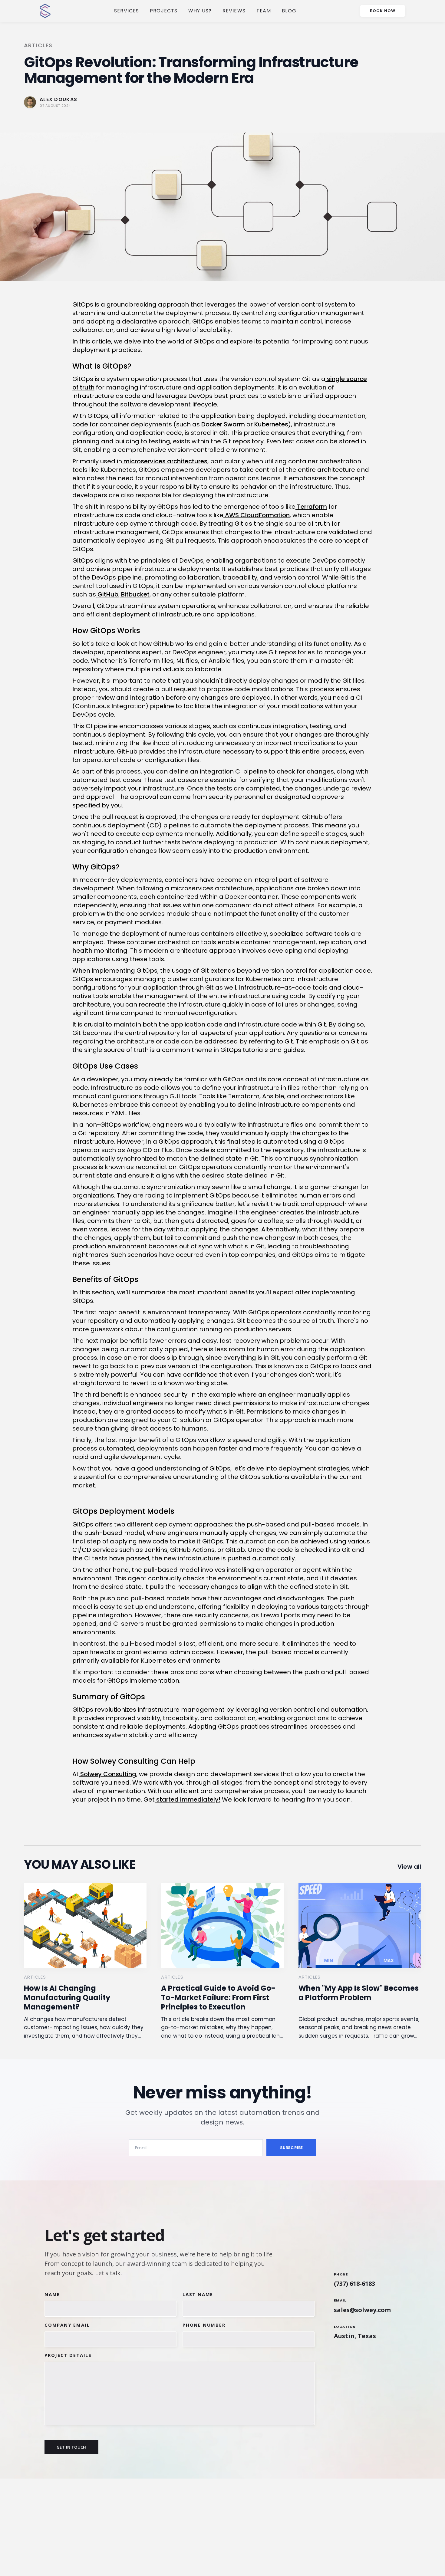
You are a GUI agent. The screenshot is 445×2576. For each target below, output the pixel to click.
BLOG (289, 11)
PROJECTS (164, 11)
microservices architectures (165, 461)
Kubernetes (270, 424)
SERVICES (127, 11)
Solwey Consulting (107, 1774)
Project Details (68, 2355)
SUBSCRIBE (291, 2148)
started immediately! (188, 1799)
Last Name (198, 2294)
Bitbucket (135, 594)
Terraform (311, 507)
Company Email (67, 2325)
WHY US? (200, 11)
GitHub (107, 594)
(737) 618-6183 (354, 2284)
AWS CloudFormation (257, 515)
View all (409, 1867)
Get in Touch (71, 2447)
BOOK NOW (383, 11)
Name (52, 2294)
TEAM (264, 11)
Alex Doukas (58, 99)
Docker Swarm (222, 424)
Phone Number (204, 2325)
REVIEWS (234, 11)
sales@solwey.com (362, 2310)
